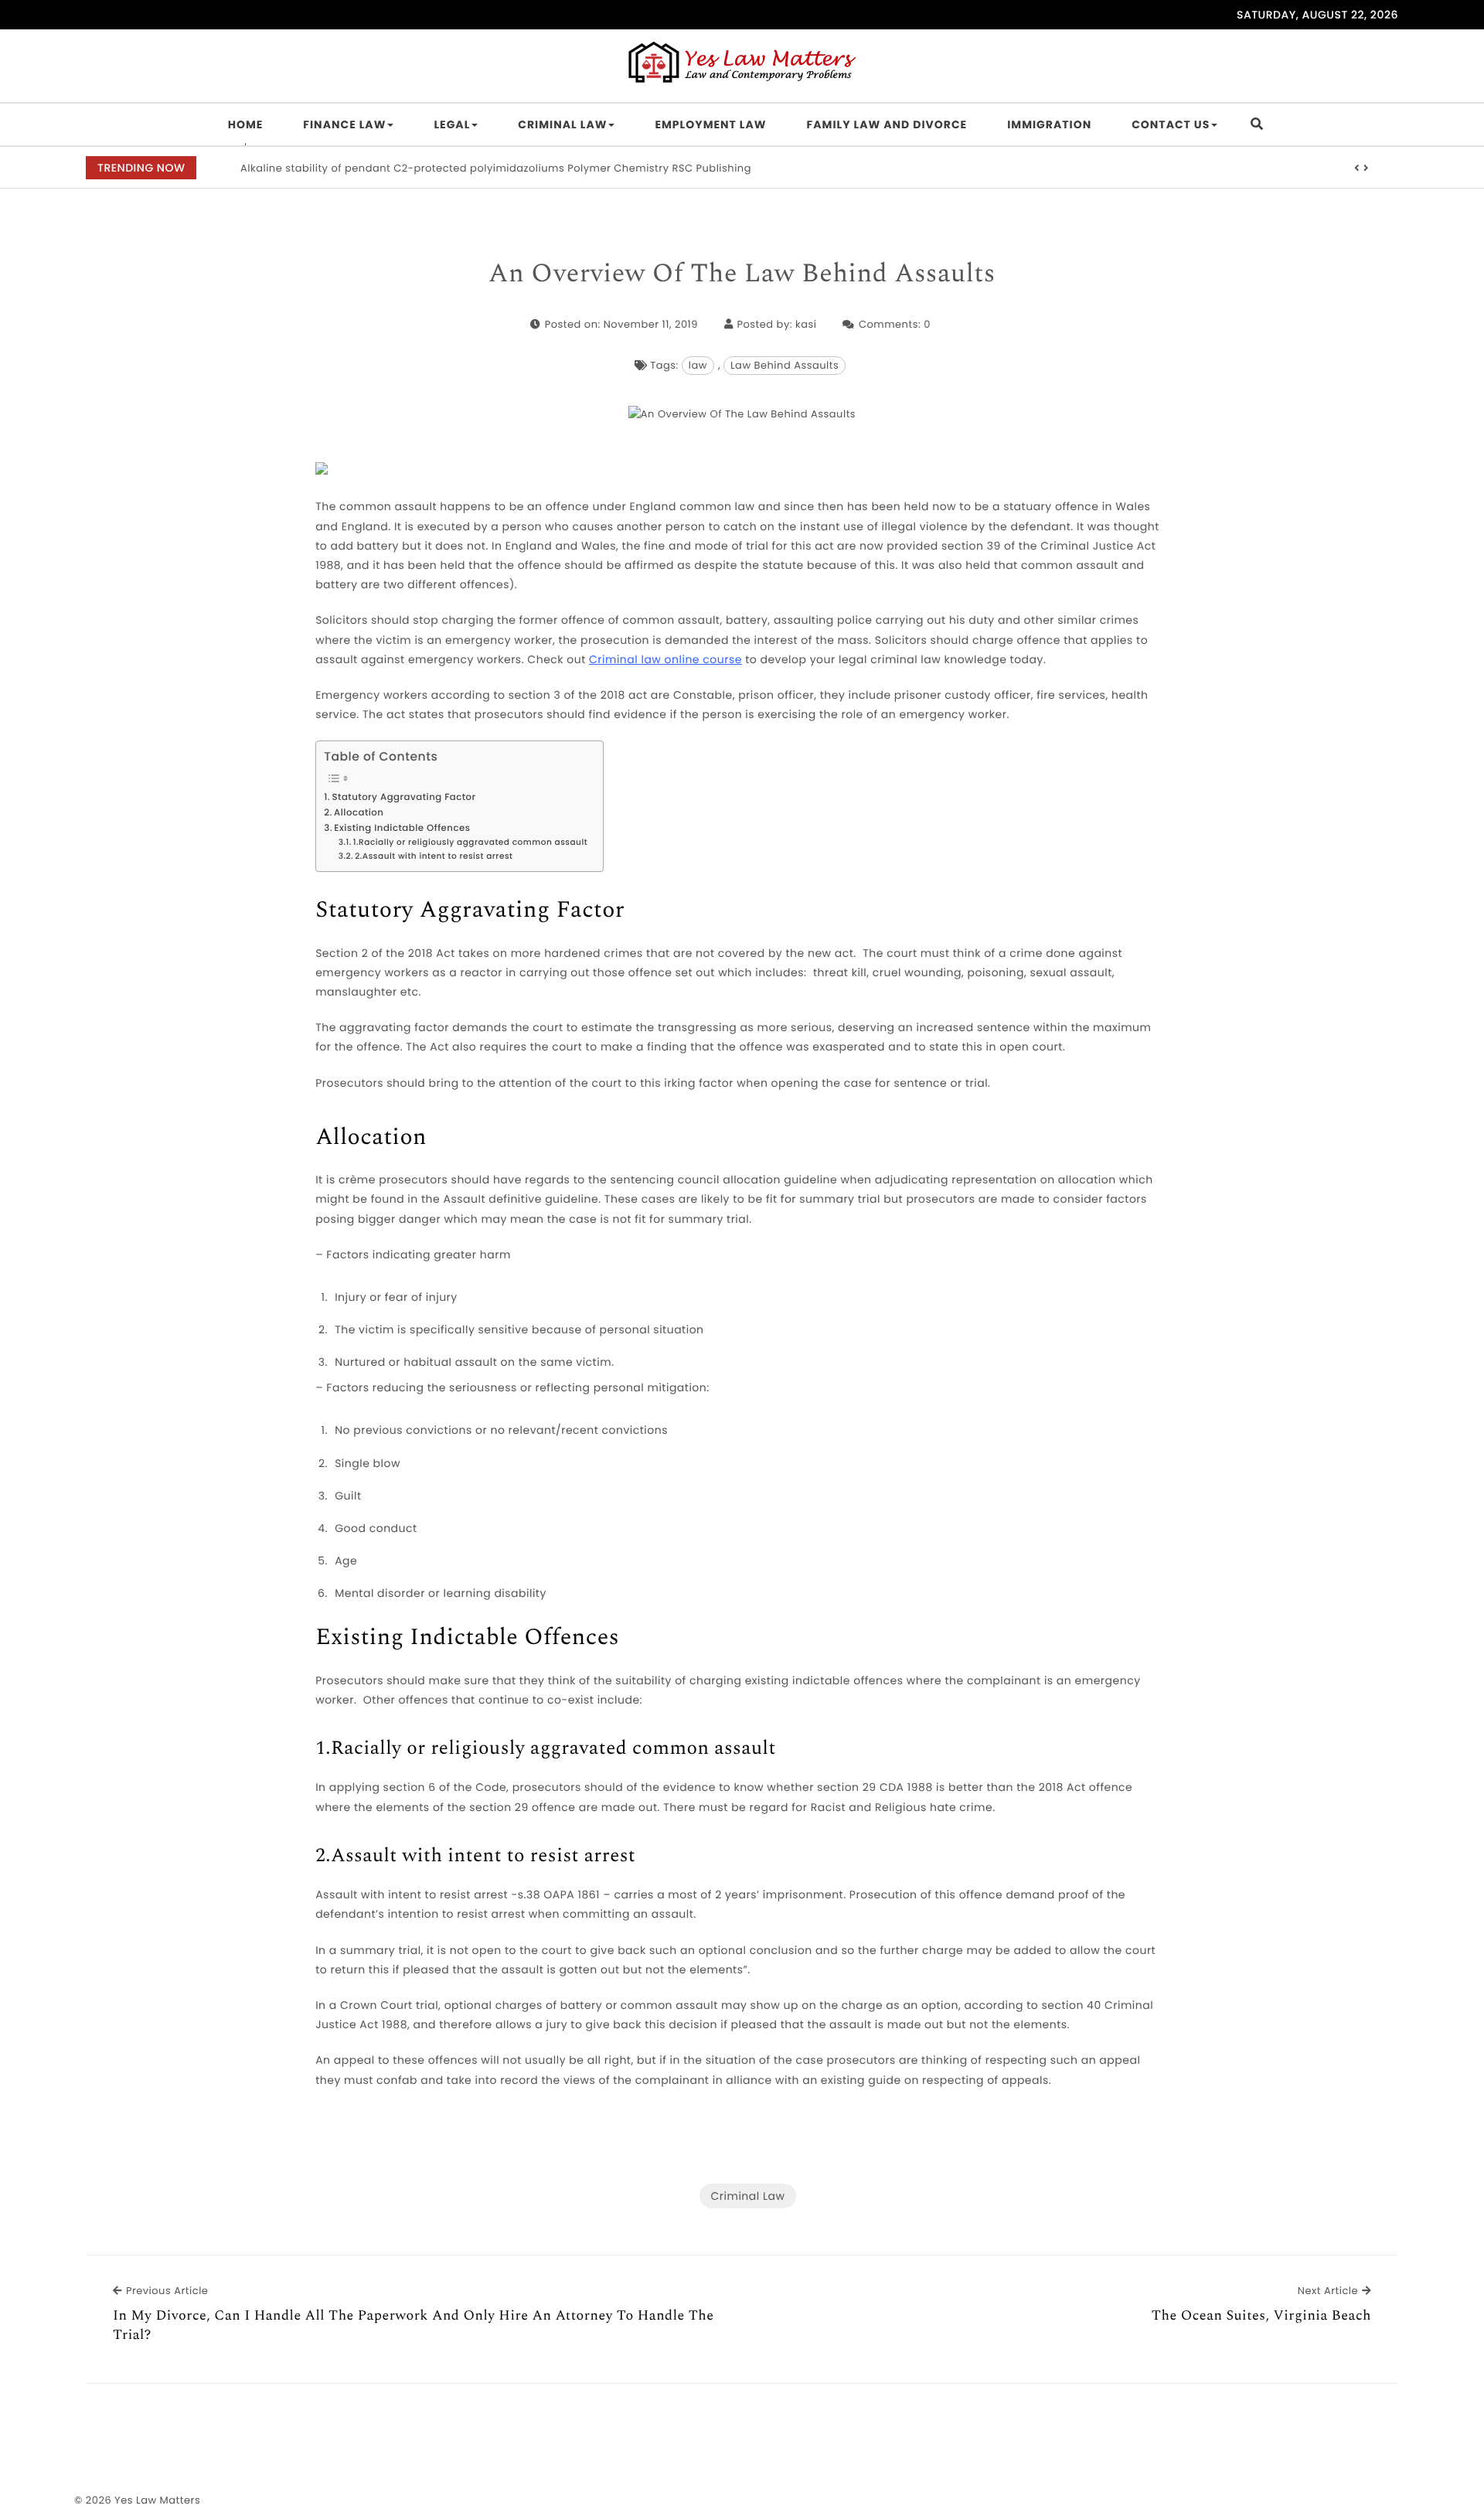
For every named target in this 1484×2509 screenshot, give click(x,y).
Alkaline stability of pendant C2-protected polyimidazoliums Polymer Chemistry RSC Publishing (496, 168)
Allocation (359, 813)
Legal (452, 124)
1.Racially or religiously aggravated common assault (470, 842)
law (698, 365)
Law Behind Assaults (785, 365)
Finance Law (344, 124)
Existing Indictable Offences (402, 829)
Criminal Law (562, 124)
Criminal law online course (665, 659)
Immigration (1049, 124)
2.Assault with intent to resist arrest (434, 856)
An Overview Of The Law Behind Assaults (742, 274)
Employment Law (710, 124)
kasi (806, 324)
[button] (1357, 169)
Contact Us (1171, 124)
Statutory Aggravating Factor (403, 798)
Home (246, 124)
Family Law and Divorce (887, 124)
